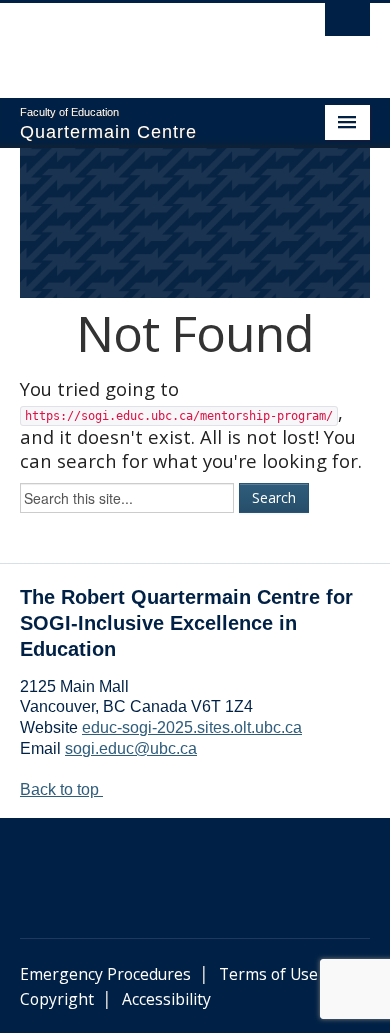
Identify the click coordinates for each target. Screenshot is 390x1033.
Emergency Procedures (105, 974)
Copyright (57, 999)
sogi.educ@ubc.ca (131, 748)
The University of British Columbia (142, 41)
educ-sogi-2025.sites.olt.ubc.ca (192, 727)
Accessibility (166, 999)
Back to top (61, 789)
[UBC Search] (347, 25)
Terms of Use (268, 974)
